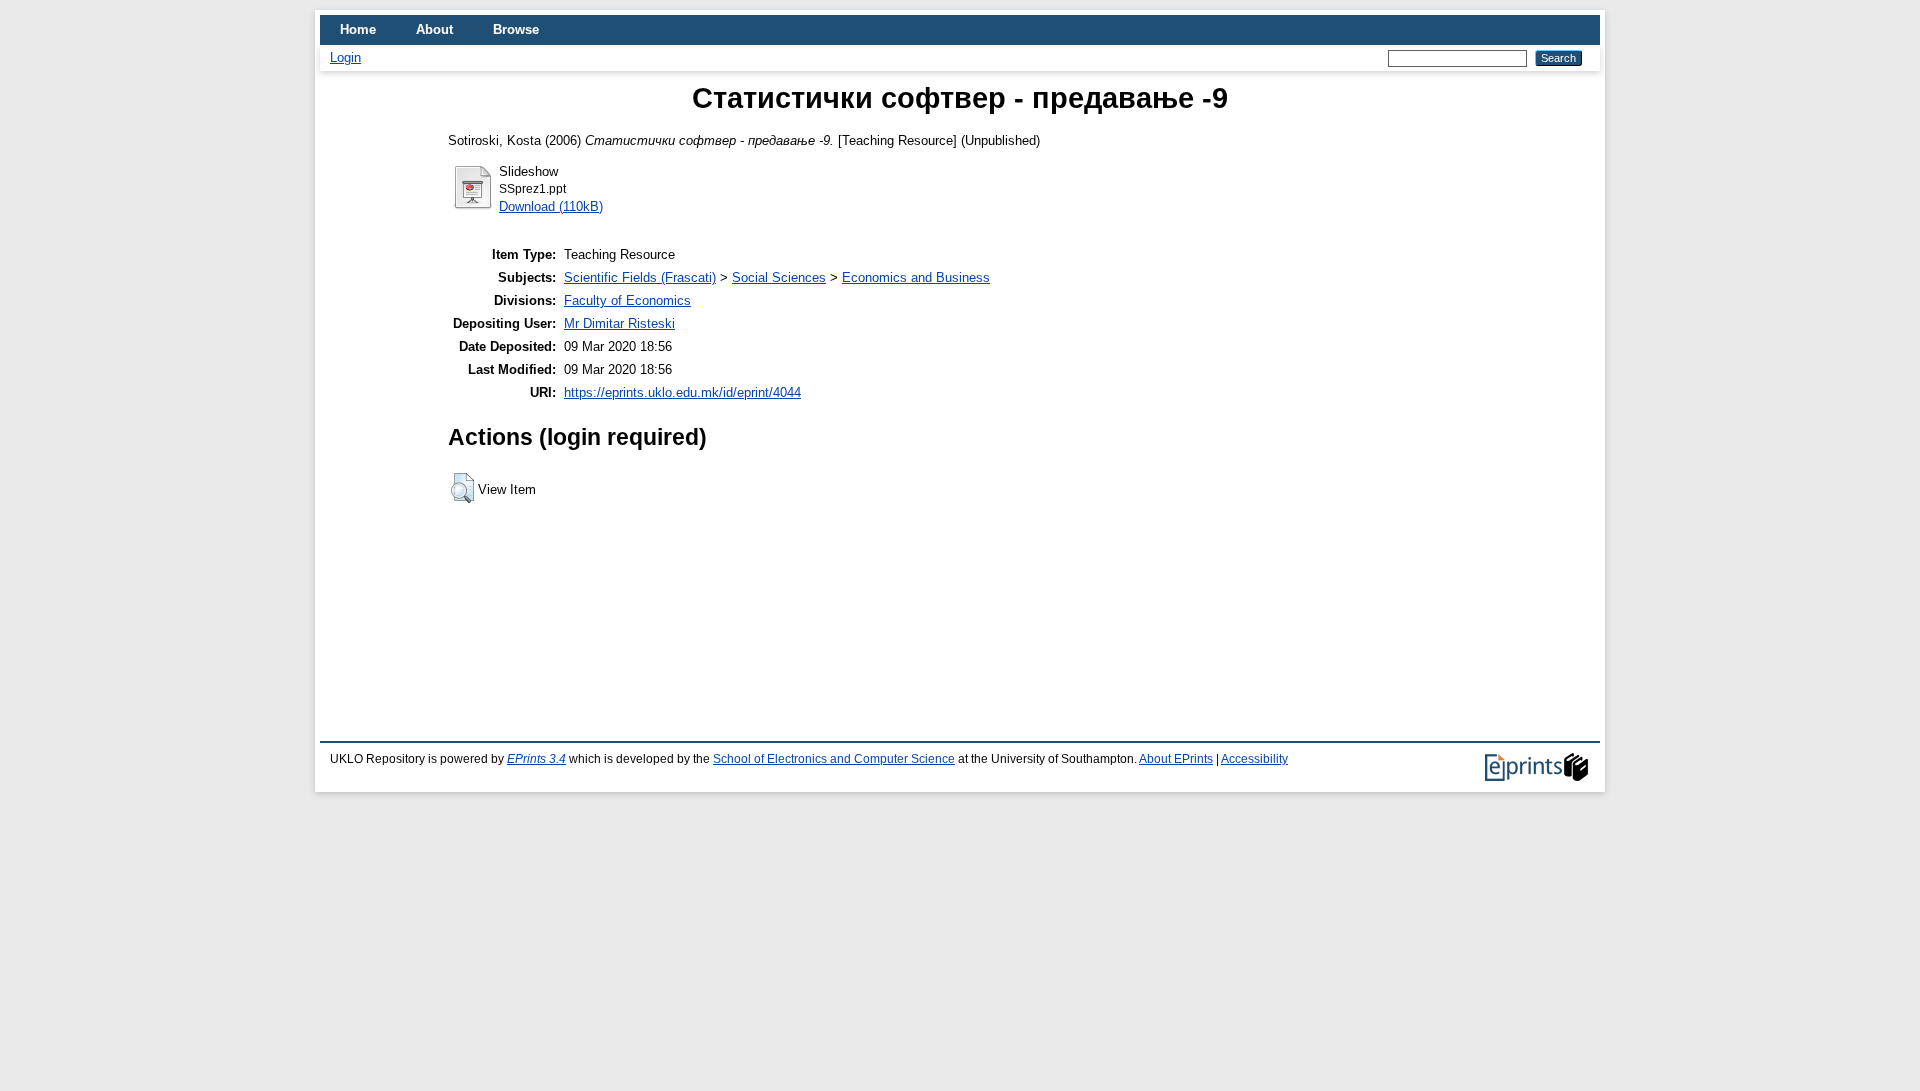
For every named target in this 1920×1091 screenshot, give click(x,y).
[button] (462, 488)
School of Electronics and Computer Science (834, 759)
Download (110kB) (551, 206)
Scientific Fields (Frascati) (640, 277)
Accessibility (1254, 759)
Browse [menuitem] (516, 29)
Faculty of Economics (627, 300)
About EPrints (1176, 759)
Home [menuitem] (358, 29)
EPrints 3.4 (536, 759)
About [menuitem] (434, 29)
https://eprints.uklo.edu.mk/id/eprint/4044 (682, 392)
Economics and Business (916, 277)
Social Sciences (779, 277)
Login (345, 57)
